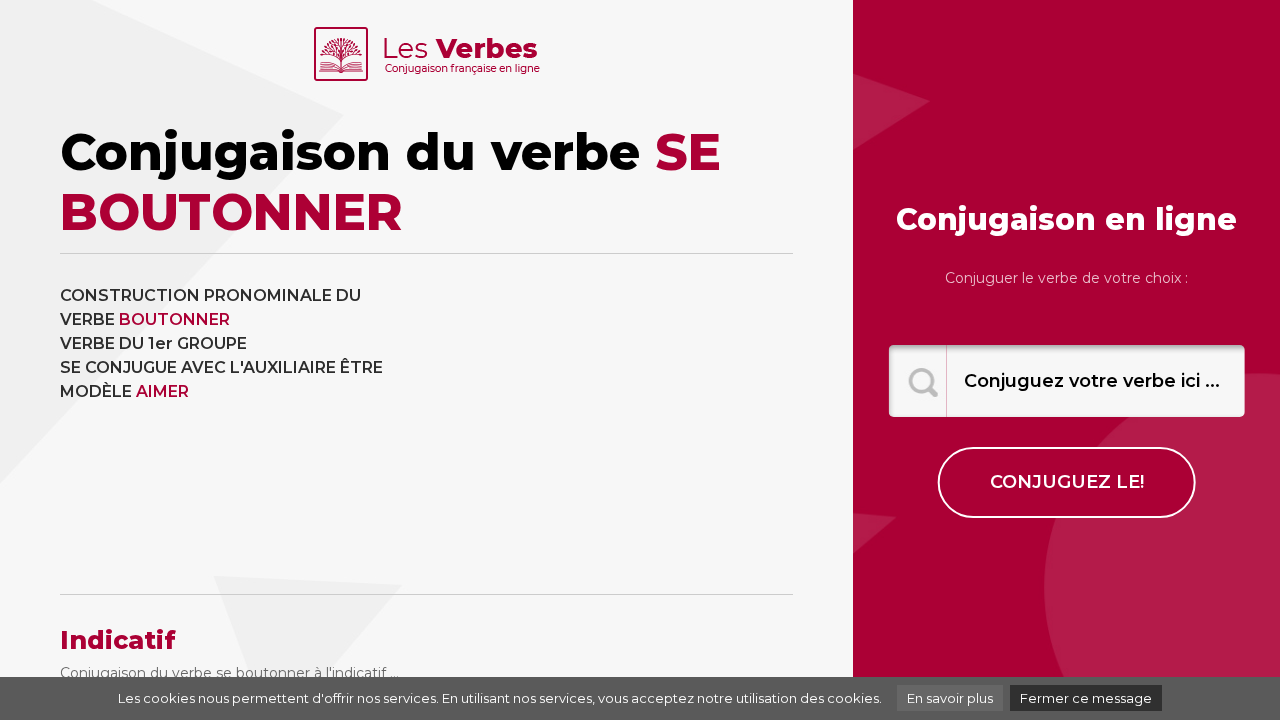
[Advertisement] (618, 424)
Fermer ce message (1086, 698)
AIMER (162, 391)
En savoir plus (950, 698)
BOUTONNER (174, 319)
